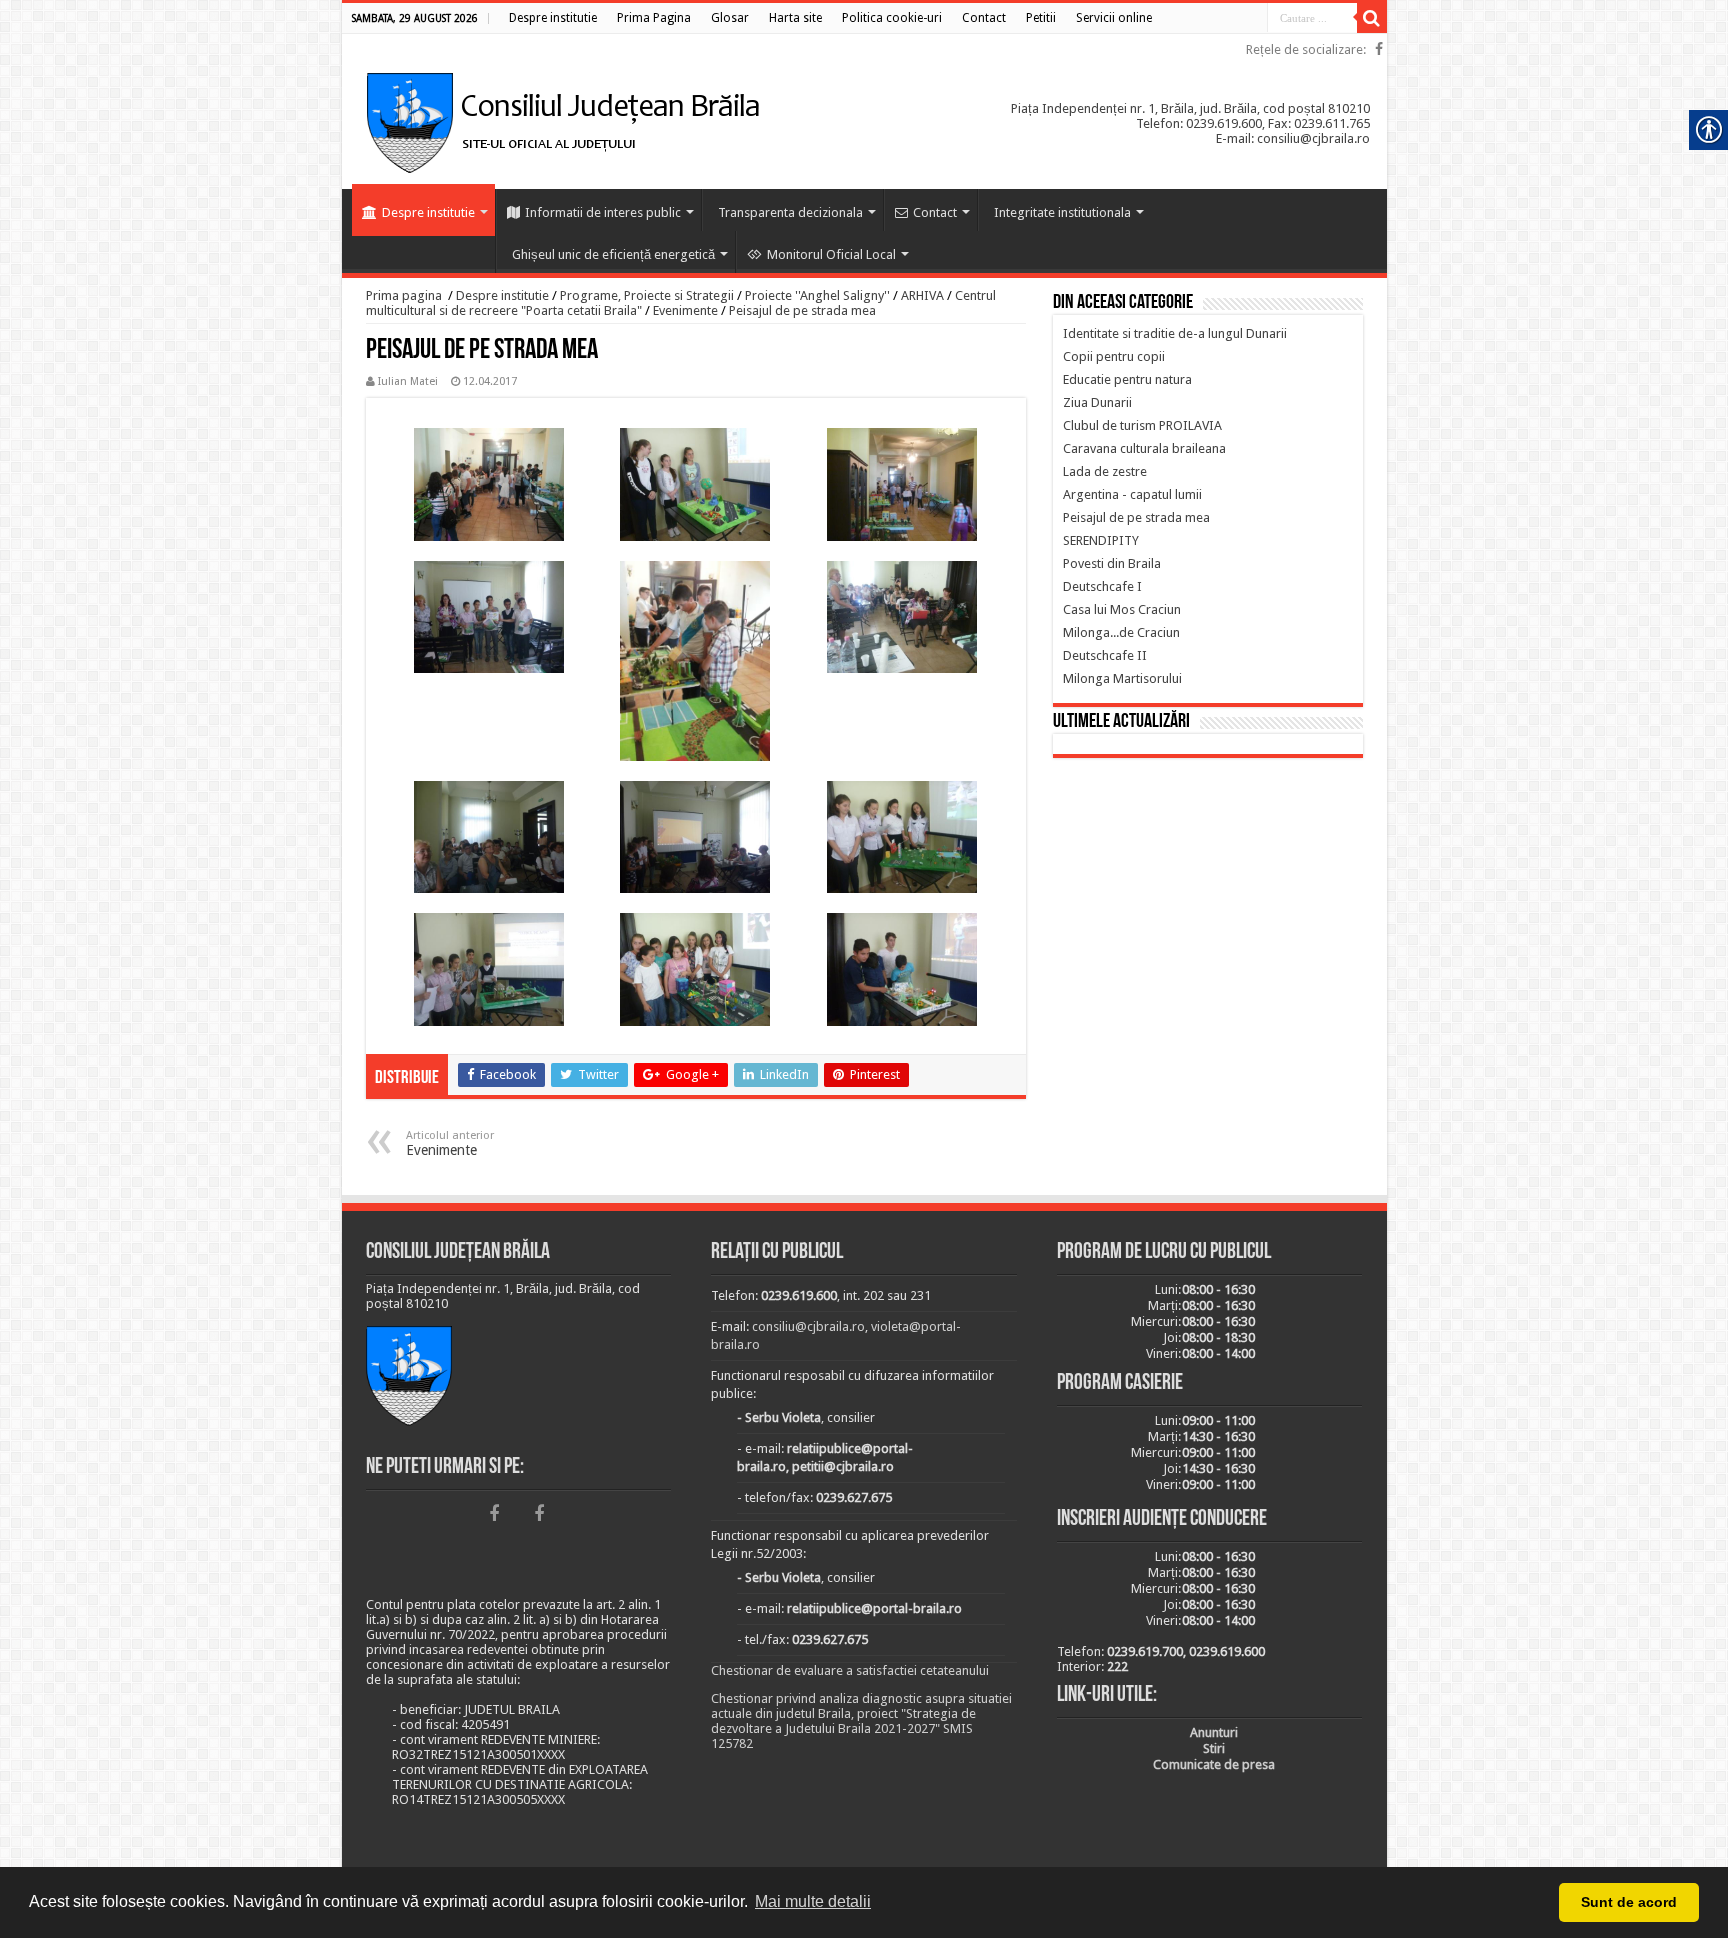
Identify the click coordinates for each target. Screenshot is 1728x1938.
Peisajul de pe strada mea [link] (802, 310)
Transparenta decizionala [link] (790, 212)
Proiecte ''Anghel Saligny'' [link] (817, 295)
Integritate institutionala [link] (1062, 212)
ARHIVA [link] (922, 295)
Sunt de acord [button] (1629, 1902)
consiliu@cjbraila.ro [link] (808, 1326)
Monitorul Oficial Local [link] (831, 254)
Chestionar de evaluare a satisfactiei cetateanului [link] (850, 1670)
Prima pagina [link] (404, 295)
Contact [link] (935, 212)
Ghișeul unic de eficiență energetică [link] (613, 254)
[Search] (1372, 18)
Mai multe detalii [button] (813, 1901)
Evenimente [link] (685, 310)
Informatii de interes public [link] (603, 212)
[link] (553, 18)
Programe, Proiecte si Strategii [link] (647, 295)
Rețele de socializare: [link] (1306, 49)
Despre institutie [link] (428, 212)
